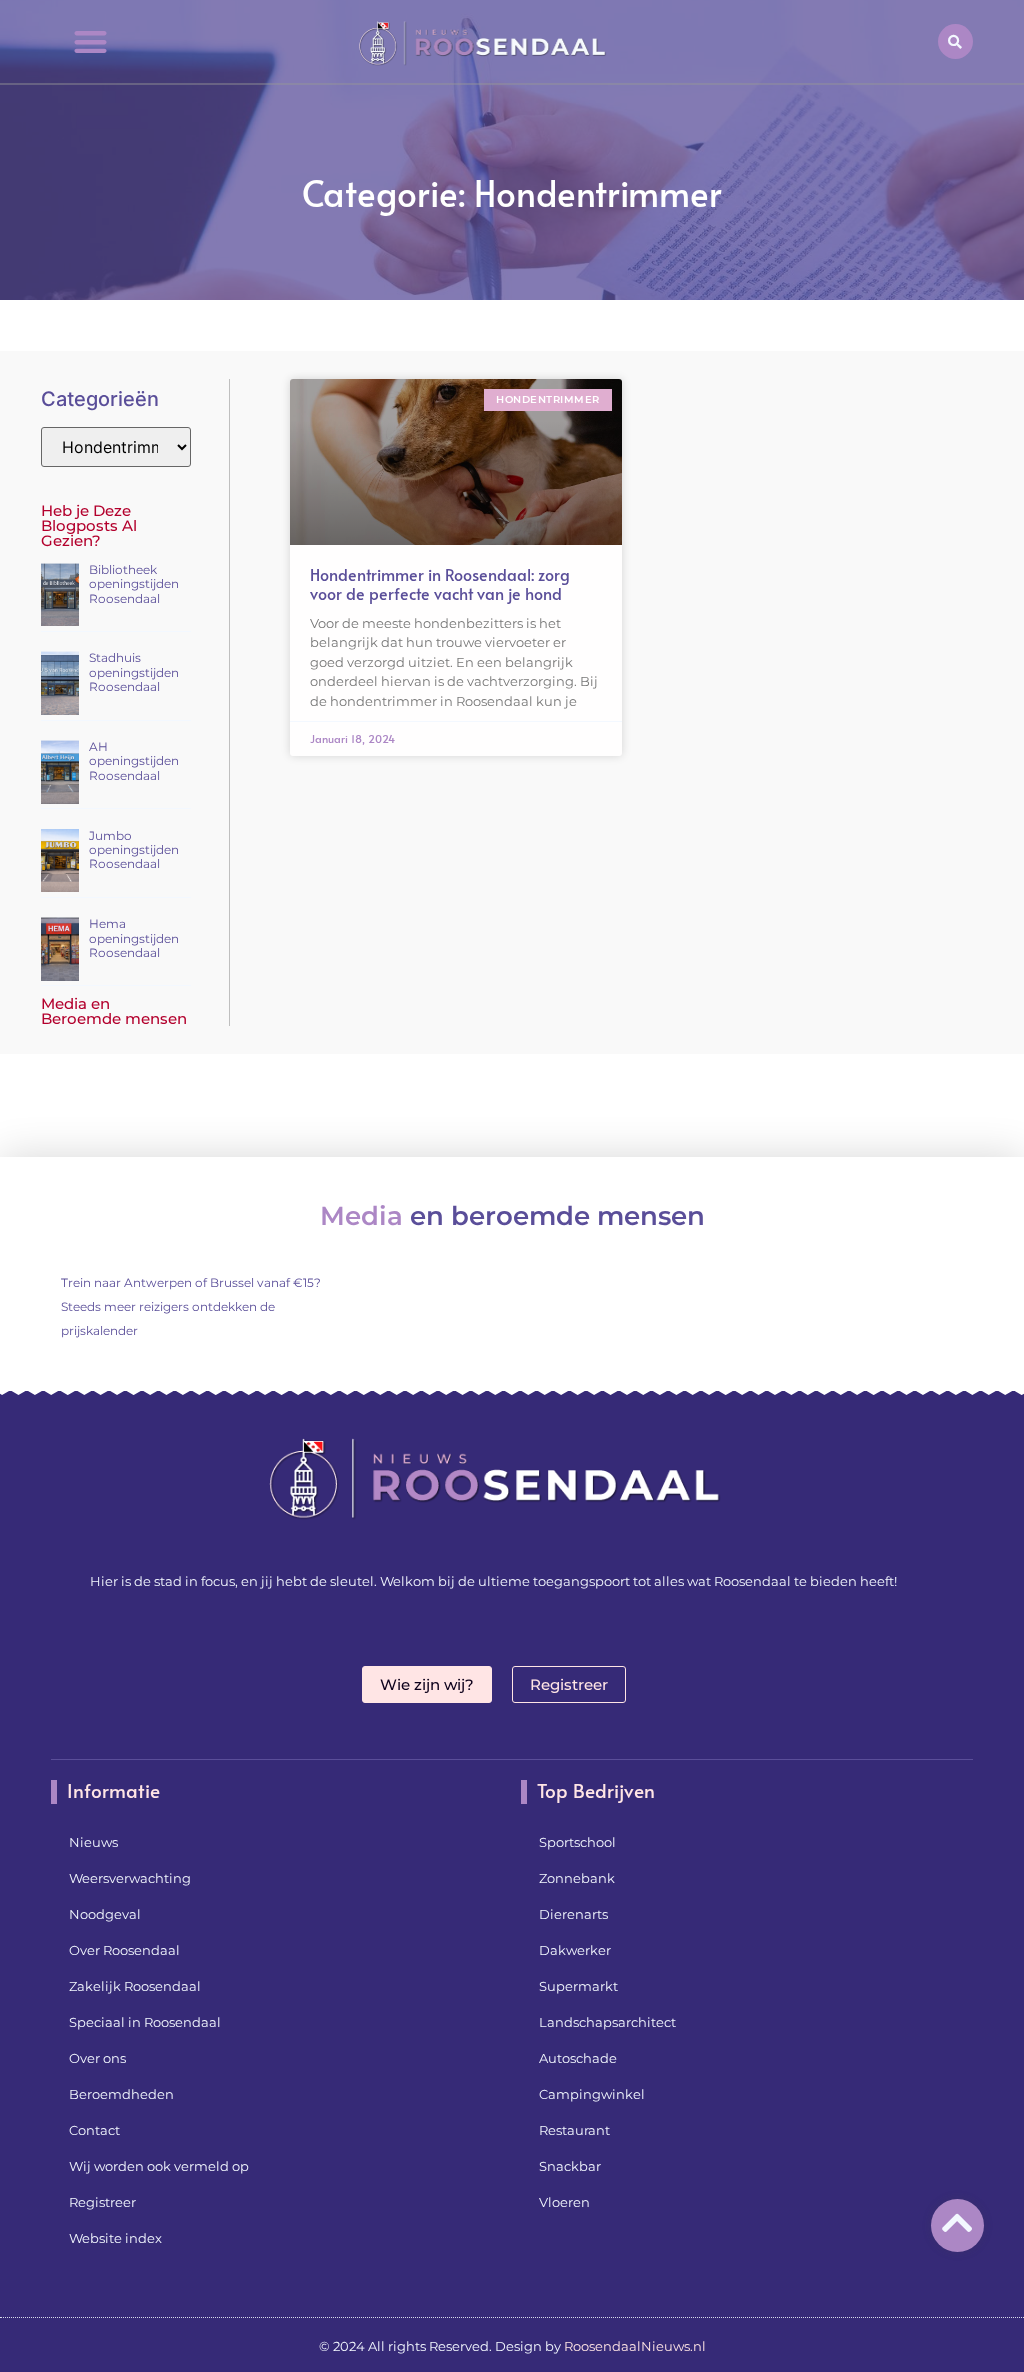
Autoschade (578, 2058)
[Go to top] (957, 2222)
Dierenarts (573, 1914)
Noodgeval (105, 1914)
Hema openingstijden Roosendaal (134, 938)
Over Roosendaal (124, 1950)
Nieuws (93, 1842)
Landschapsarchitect (607, 2022)
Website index (115, 2238)
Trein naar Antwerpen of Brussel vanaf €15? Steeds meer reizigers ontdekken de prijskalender (191, 1306)
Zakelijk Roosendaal (135, 1986)
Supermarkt (578, 1986)
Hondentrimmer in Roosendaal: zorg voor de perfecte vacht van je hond (440, 583)
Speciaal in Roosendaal (145, 2022)
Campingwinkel (592, 2094)
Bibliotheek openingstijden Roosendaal (134, 584)
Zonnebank (577, 1878)
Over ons (97, 2058)
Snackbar (570, 2166)
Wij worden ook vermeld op (159, 2166)
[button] (90, 41)
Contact (94, 2130)
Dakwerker (575, 1950)
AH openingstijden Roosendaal (134, 761)
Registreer (102, 2202)
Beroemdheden (121, 2094)
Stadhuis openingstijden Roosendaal (134, 672)
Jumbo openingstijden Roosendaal (134, 850)
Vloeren (564, 2202)
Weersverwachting (130, 1878)
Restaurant (574, 2130)
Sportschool (577, 1842)
